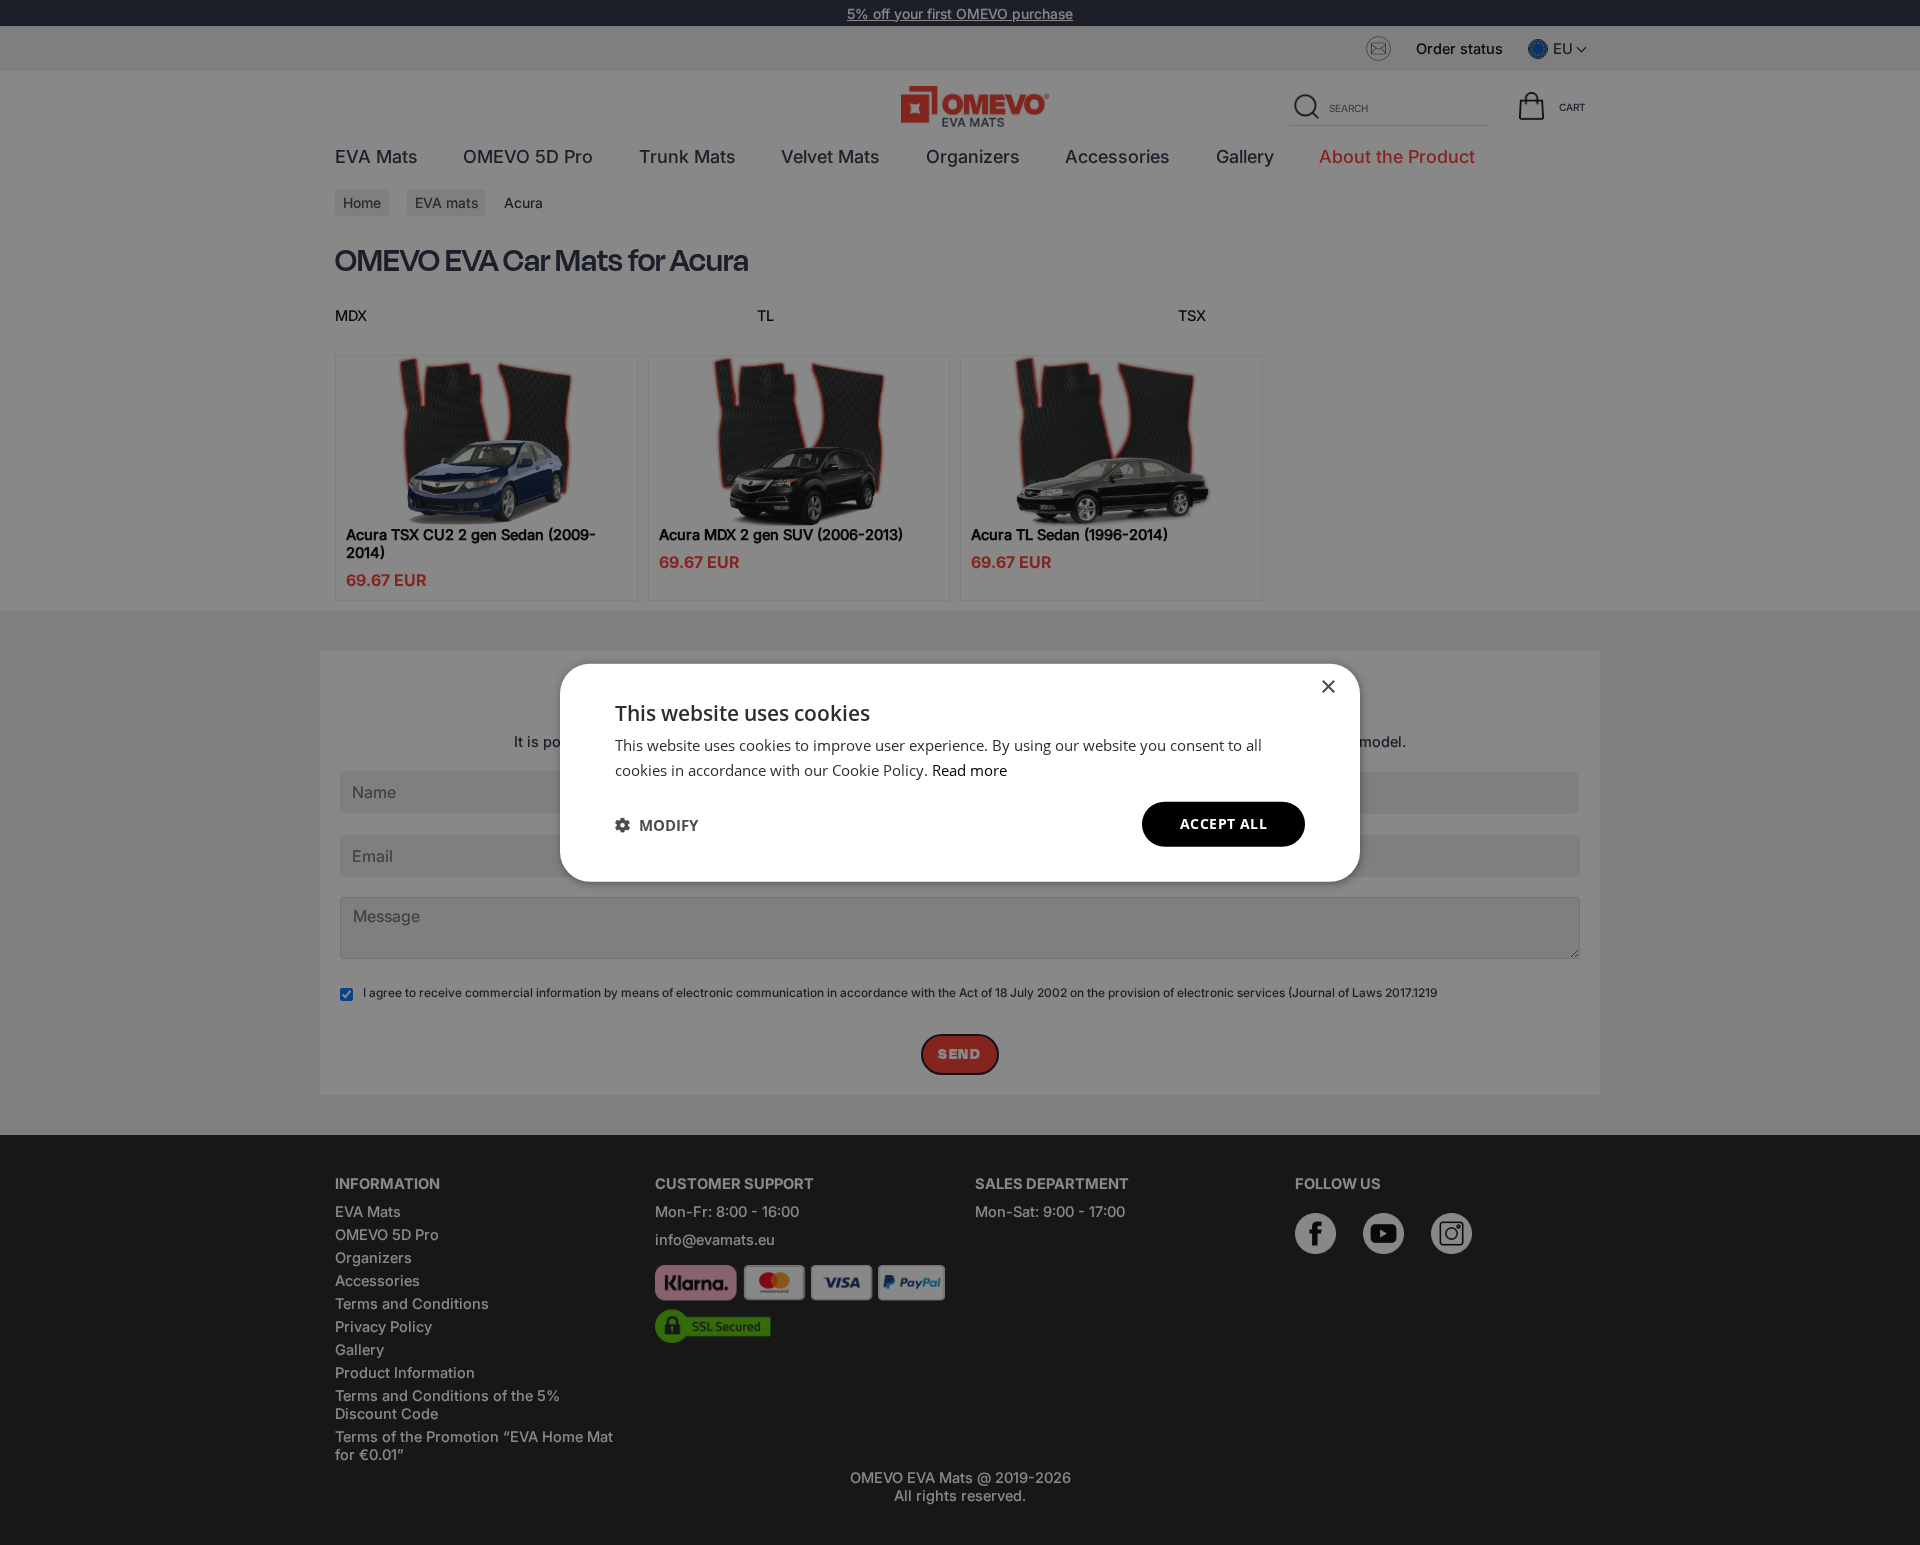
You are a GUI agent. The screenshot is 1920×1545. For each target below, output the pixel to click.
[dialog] (960, 772)
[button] (656, 824)
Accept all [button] (1223, 823)
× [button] (1327, 686)
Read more (969, 769)
